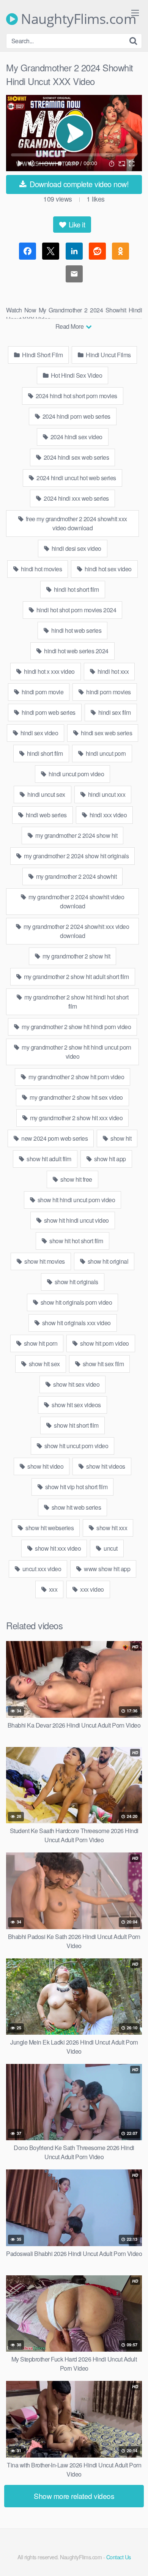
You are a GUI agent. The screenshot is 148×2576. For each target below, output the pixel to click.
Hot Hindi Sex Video (76, 375)
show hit (120, 1138)
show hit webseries (49, 1528)
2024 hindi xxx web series (76, 498)
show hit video (45, 1466)
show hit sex (44, 1364)
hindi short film (44, 753)
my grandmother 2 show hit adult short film (76, 977)
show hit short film (76, 1425)
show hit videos (105, 1466)
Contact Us (119, 2557)
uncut (110, 1548)
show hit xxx (111, 1528)
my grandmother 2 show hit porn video (76, 1077)
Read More (70, 326)
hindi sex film (114, 712)
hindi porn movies (108, 692)
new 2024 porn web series (54, 1138)
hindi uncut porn (105, 753)
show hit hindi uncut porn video (76, 1200)
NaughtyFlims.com (77, 19)
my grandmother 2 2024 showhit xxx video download (76, 931)
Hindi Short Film (42, 355)
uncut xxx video (41, 1569)
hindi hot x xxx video (49, 671)
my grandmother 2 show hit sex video (76, 1097)
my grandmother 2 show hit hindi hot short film (76, 1002)
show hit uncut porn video (76, 1446)
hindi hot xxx (112, 671)
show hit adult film (48, 1159)
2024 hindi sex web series (76, 457)
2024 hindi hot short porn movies (76, 396)
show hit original (107, 1261)
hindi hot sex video (108, 569)
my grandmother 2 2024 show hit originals (76, 856)
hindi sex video (39, 733)
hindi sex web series (106, 733)
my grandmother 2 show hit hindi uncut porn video (76, 1052)
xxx (52, 1589)
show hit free (76, 1179)
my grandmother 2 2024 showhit (76, 876)
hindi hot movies (41, 569)
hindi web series (46, 815)
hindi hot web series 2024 (76, 651)
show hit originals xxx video (76, 1323)
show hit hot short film (76, 1241)
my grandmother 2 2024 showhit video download (76, 901)
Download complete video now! (78, 184)
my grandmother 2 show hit (76, 956)
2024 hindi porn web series (76, 416)
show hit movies (44, 1261)
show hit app (109, 1159)
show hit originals (76, 1282)
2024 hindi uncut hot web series (76, 478)
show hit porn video (104, 1343)
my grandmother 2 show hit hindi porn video (76, 1027)
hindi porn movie (42, 692)
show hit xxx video (57, 1548)
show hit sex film (102, 1364)
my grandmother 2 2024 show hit (76, 835)
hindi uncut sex (46, 794)
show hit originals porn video (76, 1302)
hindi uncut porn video (76, 774)
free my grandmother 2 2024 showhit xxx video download (76, 523)
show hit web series (76, 1507)
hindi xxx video (107, 815)
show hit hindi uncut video (76, 1220)
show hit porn (40, 1343)
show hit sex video (76, 1384)
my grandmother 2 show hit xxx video (76, 1118)
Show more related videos (74, 2496)
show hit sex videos (76, 1405)
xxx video (91, 1589)
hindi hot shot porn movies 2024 (76, 610)
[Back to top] (135, 2559)
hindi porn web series (48, 712)
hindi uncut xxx (106, 794)
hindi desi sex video (76, 548)
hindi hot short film (76, 589)
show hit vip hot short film (76, 1487)
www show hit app (107, 1569)
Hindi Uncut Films (108, 355)
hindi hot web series (76, 630)
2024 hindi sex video (76, 437)
